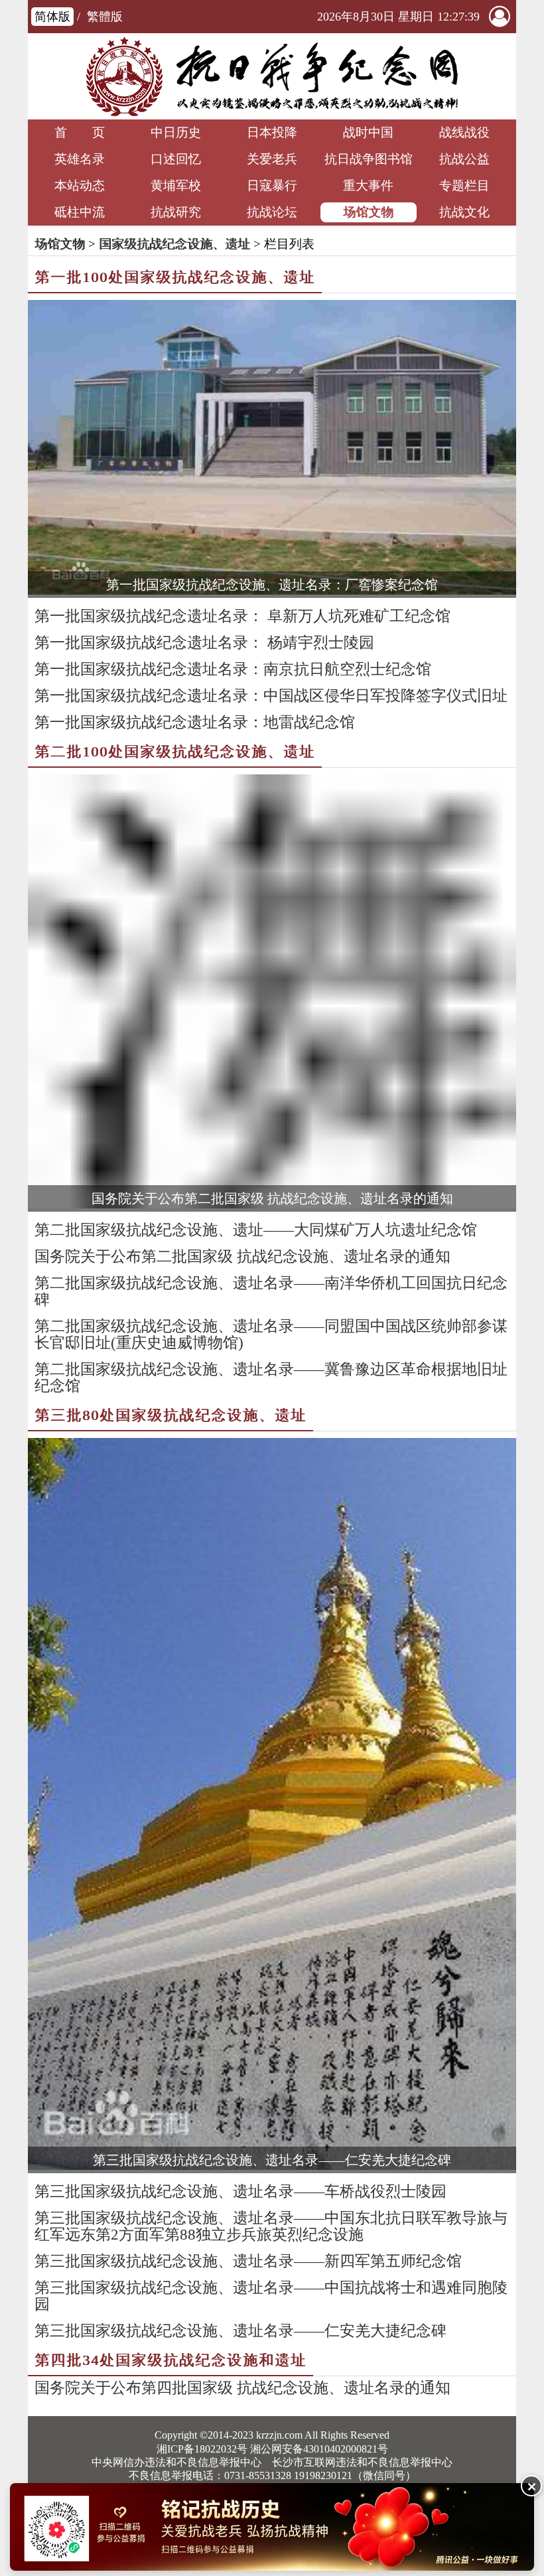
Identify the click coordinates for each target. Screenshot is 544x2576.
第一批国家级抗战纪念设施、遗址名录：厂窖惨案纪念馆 (272, 585)
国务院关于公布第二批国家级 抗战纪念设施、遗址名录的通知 (272, 1198)
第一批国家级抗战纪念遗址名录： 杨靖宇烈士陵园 (204, 643)
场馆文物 (368, 212)
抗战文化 (464, 212)
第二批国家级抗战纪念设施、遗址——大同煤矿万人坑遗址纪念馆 (256, 1230)
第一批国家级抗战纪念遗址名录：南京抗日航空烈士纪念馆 (233, 669)
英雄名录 (80, 159)
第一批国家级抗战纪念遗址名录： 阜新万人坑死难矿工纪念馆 (242, 616)
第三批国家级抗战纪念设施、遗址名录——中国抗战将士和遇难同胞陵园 (271, 2296)
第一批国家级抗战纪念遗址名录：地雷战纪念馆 (195, 722)
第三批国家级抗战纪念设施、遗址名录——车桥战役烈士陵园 (240, 2191)
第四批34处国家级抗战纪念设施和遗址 (170, 2360)
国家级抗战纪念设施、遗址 (174, 244)
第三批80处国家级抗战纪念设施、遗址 (170, 1415)
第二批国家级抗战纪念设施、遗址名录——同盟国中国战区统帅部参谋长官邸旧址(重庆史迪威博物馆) (271, 1334)
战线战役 (464, 132)
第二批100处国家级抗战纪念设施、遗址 (175, 751)
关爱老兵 (272, 159)
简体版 (52, 17)
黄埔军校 (176, 185)
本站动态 (80, 185)
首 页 (80, 132)
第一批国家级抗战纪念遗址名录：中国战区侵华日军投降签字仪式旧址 (271, 696)
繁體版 (105, 17)
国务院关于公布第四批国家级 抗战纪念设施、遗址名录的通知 (242, 2388)
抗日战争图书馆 (369, 159)
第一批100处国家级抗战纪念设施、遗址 (175, 277)
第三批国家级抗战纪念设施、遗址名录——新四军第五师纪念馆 (248, 2261)
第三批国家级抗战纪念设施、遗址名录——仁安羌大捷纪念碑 (272, 2160)
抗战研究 (176, 212)
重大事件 (368, 185)
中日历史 (176, 132)
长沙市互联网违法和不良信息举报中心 (362, 2462)
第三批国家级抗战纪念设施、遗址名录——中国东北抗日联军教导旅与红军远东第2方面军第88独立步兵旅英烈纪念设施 (271, 2226)
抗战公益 (464, 159)
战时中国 (368, 132)
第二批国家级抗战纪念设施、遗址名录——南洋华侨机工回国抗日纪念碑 (271, 1291)
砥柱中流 (80, 212)
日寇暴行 (272, 185)
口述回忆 (176, 159)
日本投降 (272, 132)
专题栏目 (464, 185)
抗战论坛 (272, 212)
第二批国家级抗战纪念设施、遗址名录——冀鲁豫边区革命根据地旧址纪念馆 (271, 1378)
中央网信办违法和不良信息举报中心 (176, 2462)
